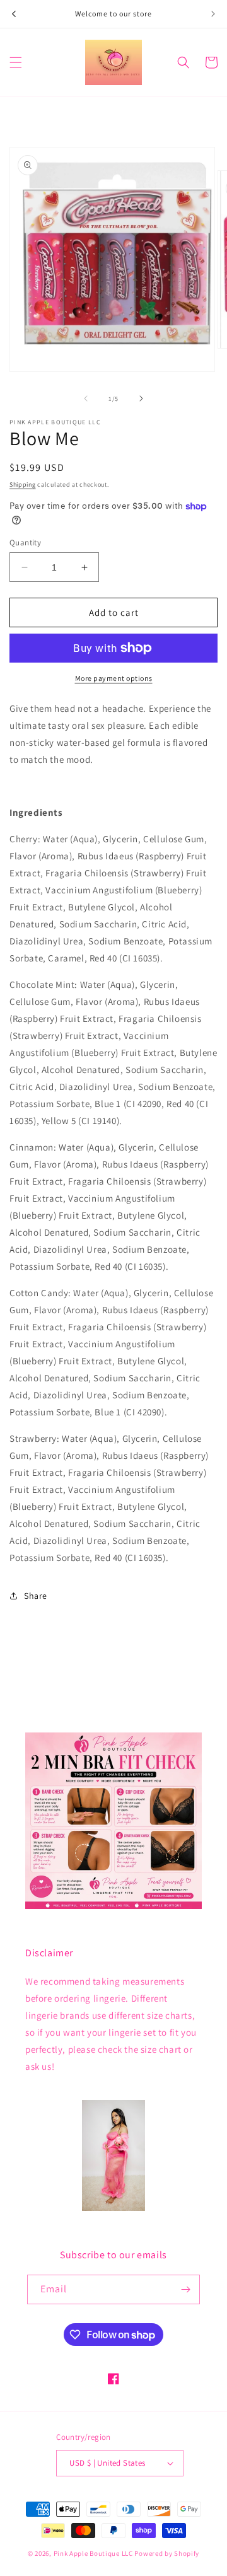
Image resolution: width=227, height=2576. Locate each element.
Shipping (23, 484)
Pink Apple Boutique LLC (94, 2553)
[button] (16, 62)
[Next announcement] (213, 14)
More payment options (114, 678)
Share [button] (36, 1596)
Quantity (25, 542)
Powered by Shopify (167, 2553)
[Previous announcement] (14, 14)
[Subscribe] (185, 2289)
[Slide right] (141, 398)
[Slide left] (86, 398)
